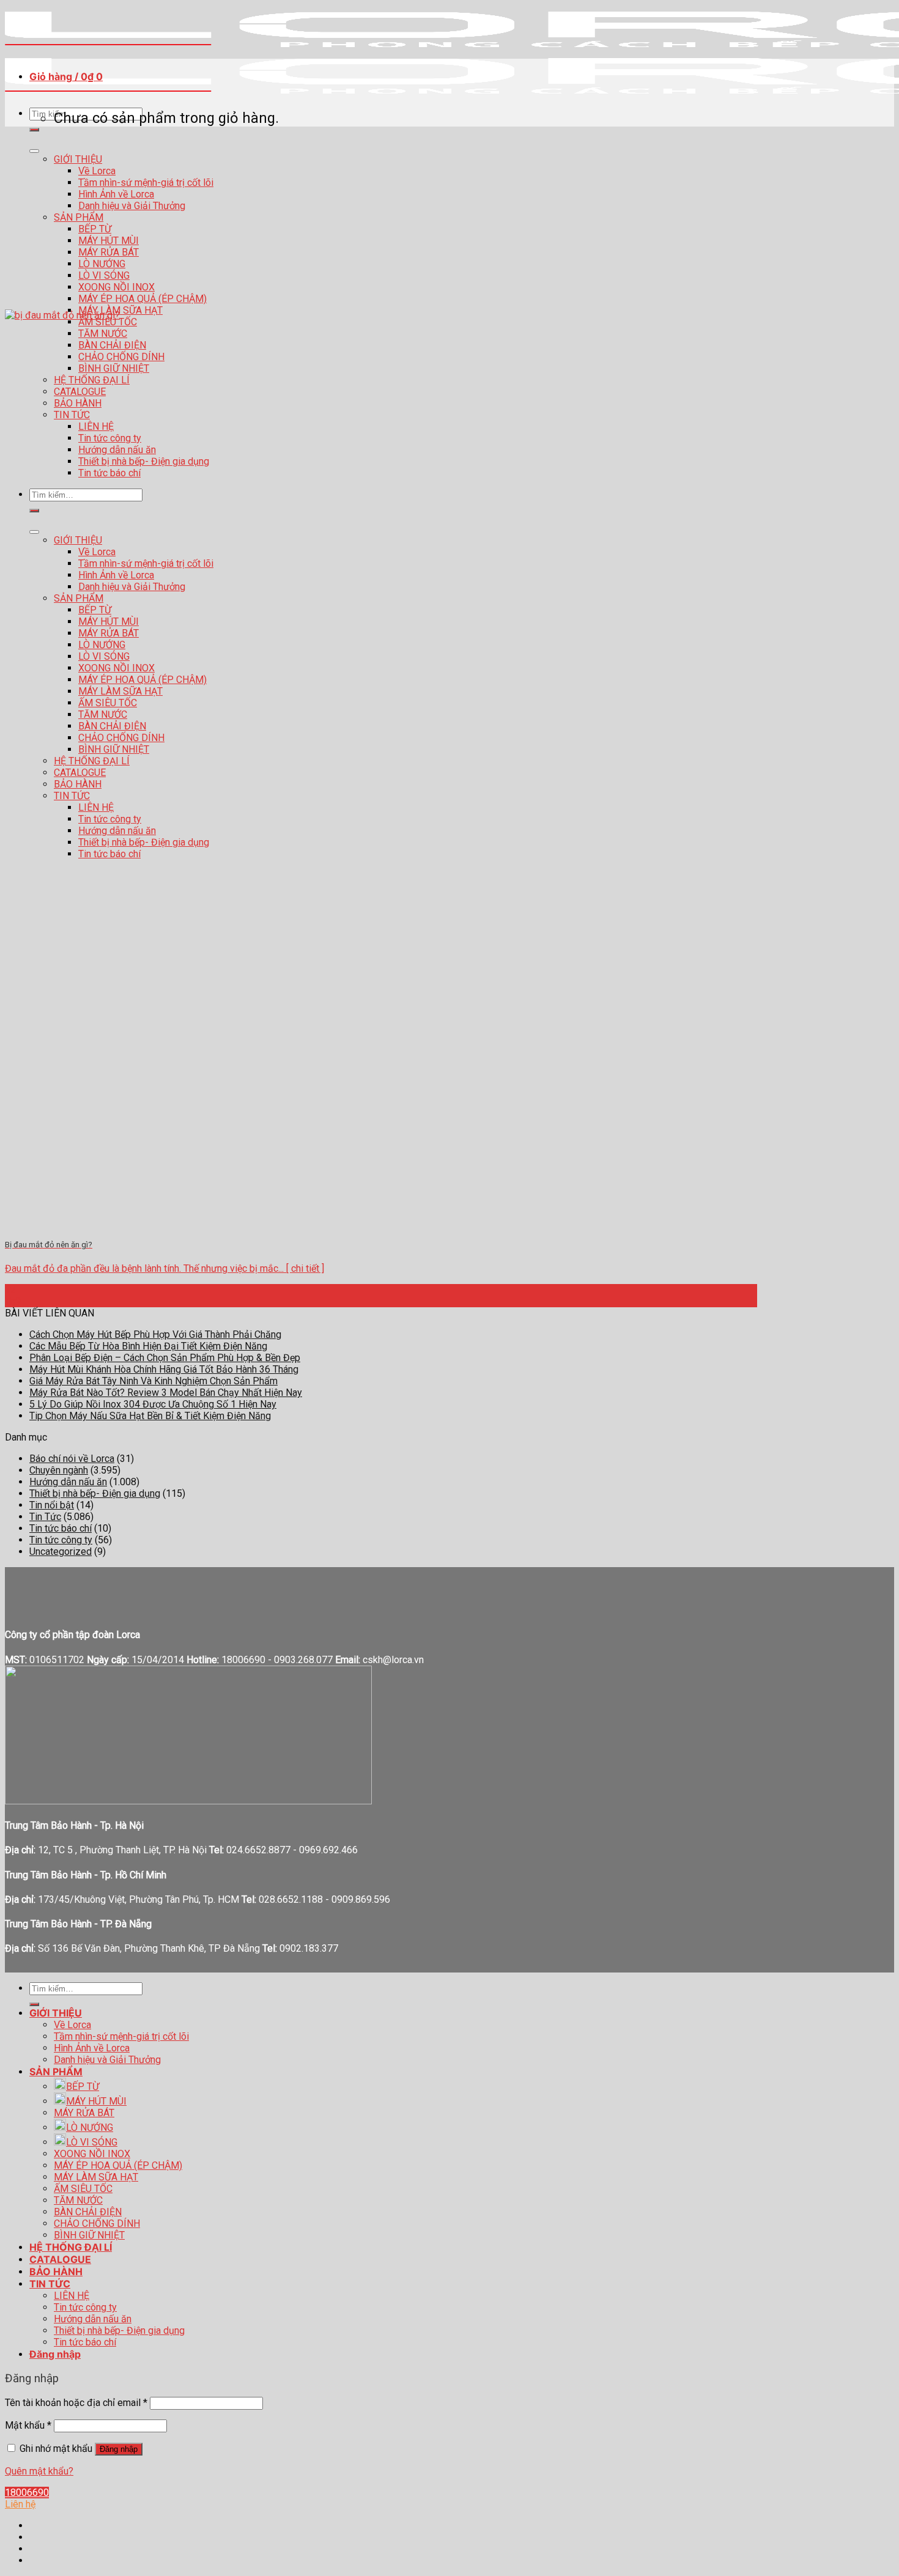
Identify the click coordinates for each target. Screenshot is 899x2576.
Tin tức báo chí (61, 1528)
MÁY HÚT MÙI (109, 241)
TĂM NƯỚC (78, 2200)
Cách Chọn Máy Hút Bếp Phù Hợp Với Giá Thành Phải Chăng (155, 1334)
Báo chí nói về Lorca (72, 1459)
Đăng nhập (119, 2449)
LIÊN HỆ (72, 2296)
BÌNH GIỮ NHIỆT (89, 2235)
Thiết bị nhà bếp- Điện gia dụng (95, 1493)
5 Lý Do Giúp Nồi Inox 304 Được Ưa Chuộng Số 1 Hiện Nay (153, 1404)
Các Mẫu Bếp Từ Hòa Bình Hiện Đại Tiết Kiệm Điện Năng (148, 1346)
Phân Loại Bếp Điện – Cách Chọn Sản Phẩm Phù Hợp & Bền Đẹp (165, 1358)
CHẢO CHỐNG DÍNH (97, 2224)
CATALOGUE (60, 2259)
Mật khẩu (28, 2425)
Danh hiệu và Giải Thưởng (132, 206)
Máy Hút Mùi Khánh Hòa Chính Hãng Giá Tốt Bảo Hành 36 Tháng (164, 1369)
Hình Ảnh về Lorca (116, 194)
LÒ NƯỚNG (102, 264)
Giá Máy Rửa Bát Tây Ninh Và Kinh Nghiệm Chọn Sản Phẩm (154, 1381)
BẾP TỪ (95, 229)
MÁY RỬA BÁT (109, 252)
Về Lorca (97, 171)
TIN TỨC (50, 2284)
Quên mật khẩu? (39, 2471)
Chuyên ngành (59, 1470)
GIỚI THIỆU (78, 159)
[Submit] (34, 130)
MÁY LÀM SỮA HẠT (96, 2177)
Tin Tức (45, 1517)
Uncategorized (61, 1552)
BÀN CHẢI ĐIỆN (88, 2212)
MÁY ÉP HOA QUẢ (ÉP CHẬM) (142, 299)
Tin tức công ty (61, 1540)
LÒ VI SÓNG (104, 275)
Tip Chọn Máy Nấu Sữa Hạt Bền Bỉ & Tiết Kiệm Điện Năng (150, 1416)
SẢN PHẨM (79, 217)
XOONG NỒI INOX (117, 287)
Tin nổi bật (52, 1505)
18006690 (27, 2493)
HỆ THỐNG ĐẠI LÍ (71, 2247)
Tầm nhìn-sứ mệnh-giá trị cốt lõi (146, 183)
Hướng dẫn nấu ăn (68, 1482)
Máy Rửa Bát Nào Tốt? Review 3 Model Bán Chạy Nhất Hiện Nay (166, 1393)
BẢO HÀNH (56, 2272)
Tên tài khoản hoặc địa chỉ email (76, 2403)
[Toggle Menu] (34, 151)
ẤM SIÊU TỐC (83, 2189)
